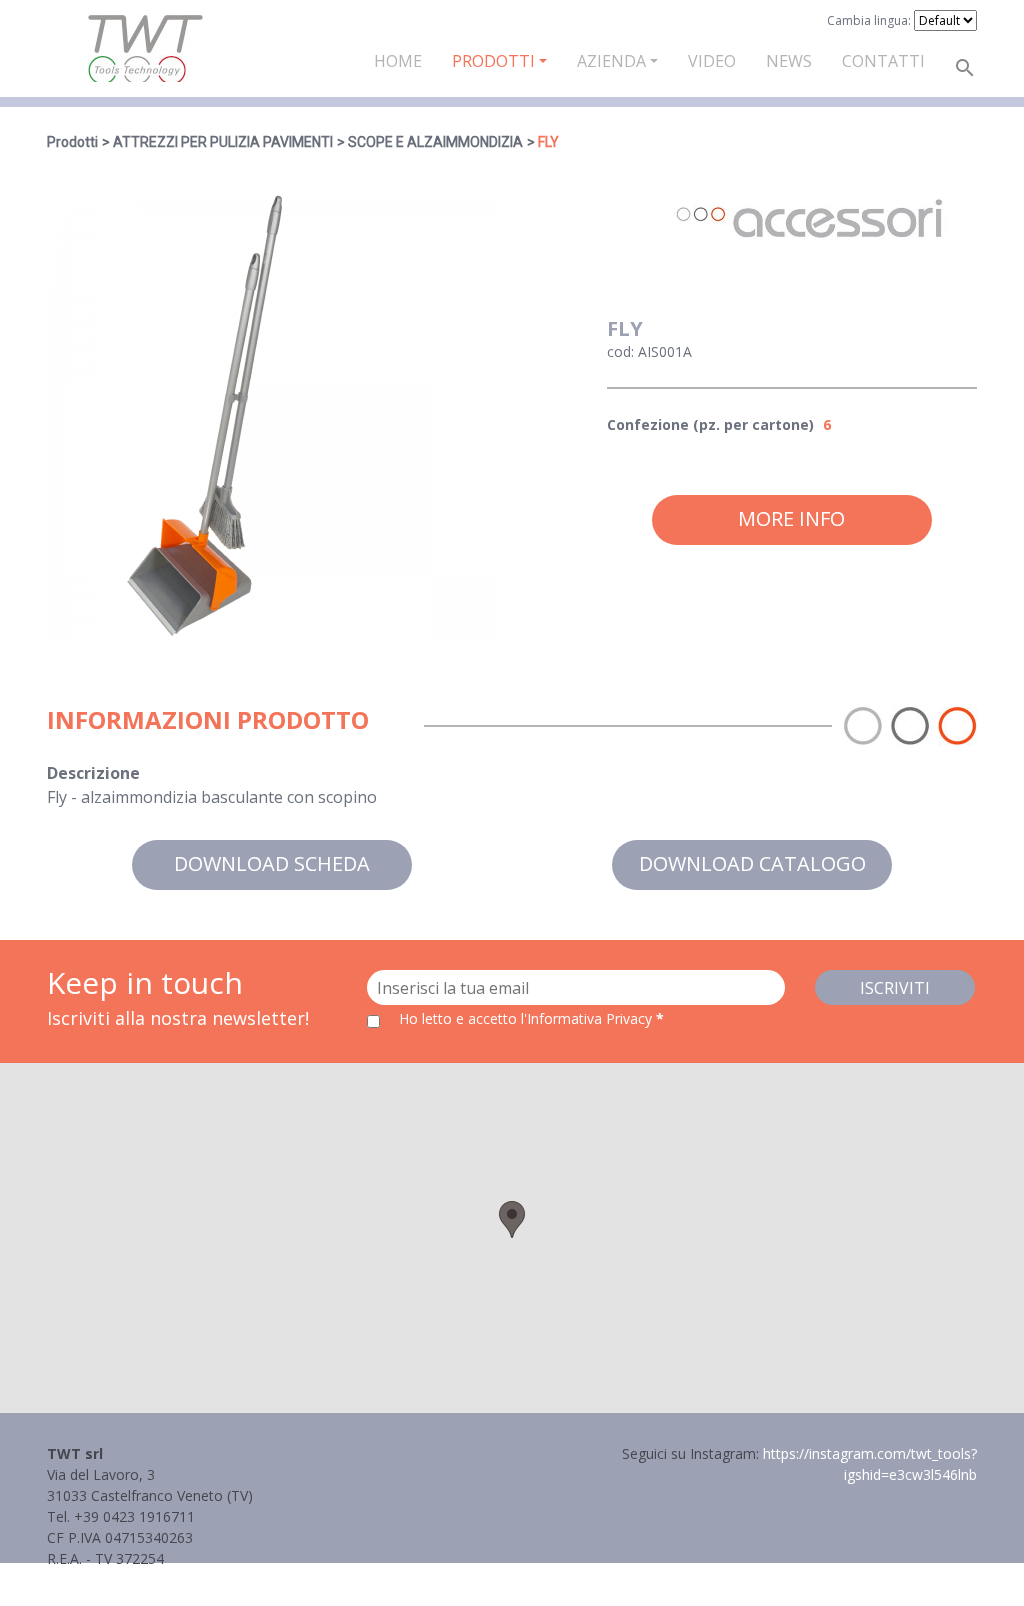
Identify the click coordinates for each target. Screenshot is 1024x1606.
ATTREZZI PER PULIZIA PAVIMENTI (223, 142)
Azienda (611, 61)
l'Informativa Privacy (588, 1018)
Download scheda (272, 863)
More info (791, 518)
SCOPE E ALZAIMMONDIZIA (435, 142)
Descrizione (93, 773)
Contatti (883, 61)
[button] (512, 1219)
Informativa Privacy (109, 1579)
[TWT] (144, 48)
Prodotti (493, 61)
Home (398, 61)
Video (712, 61)
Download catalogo (752, 863)
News (789, 61)
